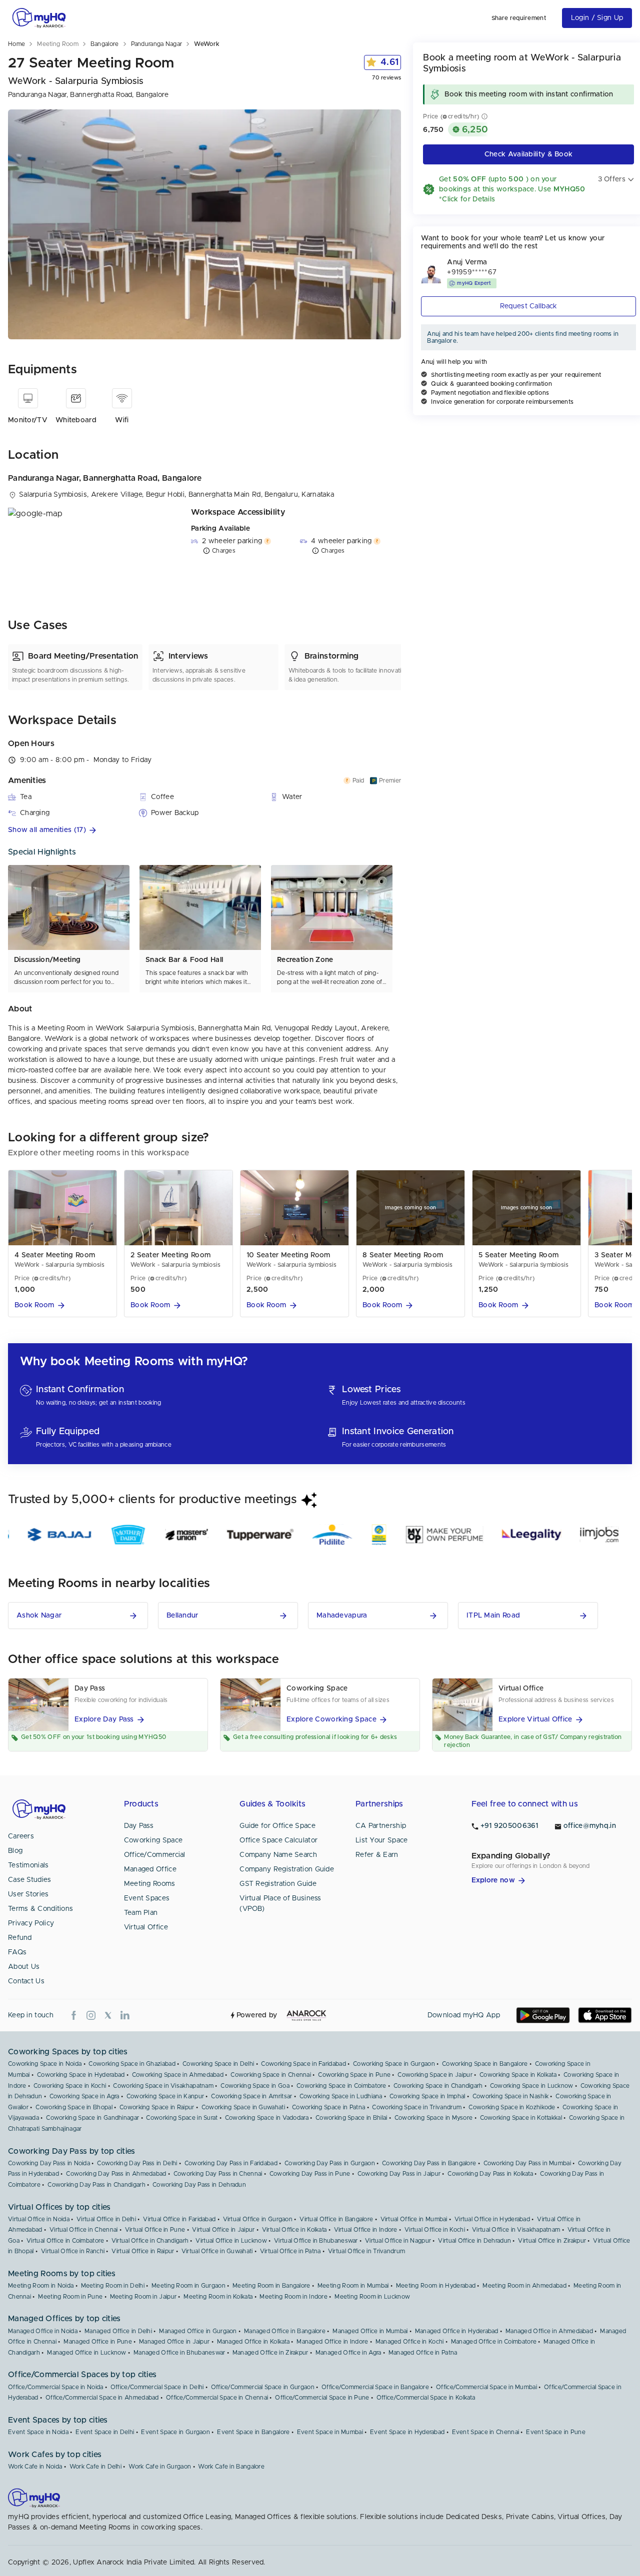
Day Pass (139, 1826)
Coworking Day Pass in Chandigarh (96, 2185)
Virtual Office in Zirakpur (552, 2241)
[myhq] (39, 18)
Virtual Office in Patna (290, 2251)
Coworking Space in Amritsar (251, 2096)
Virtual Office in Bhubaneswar (316, 2241)
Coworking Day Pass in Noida (49, 2163)
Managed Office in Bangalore (285, 2331)
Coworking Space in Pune (354, 2075)
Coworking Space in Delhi (218, 2064)
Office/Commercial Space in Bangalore (375, 2387)
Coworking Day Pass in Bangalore (429, 2163)
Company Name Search (278, 1855)
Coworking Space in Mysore (434, 2118)
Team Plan (141, 1913)
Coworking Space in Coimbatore (341, 2086)
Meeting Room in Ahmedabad (524, 2286)
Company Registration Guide (287, 1869)
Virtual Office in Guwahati (217, 2251)
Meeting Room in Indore (293, 2297)
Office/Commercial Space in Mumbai (486, 2387)
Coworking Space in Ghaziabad (132, 2064)
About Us (24, 1967)
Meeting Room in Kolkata (218, 2297)
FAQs (17, 1952)
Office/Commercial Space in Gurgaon (263, 2387)
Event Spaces (147, 1898)
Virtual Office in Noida (39, 2219)
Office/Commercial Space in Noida (56, 2387)
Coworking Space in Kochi (70, 2086)
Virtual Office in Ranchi (73, 2251)
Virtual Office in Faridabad (179, 2219)
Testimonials (28, 1865)
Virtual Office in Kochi (435, 2230)
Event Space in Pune (556, 2432)
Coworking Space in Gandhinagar (92, 2118)
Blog (15, 1851)
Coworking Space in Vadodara (267, 2118)
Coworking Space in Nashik (511, 2096)
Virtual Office (146, 1927)
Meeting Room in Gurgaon (188, 2286)
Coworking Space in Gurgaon (394, 2064)
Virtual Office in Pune (155, 2230)
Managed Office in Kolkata (253, 2342)
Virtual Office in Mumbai (414, 2219)
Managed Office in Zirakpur (270, 2353)
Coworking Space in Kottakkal (521, 2118)
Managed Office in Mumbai (370, 2331)
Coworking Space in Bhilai (351, 2118)
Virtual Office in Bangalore (336, 2219)
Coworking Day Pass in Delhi (137, 2163)
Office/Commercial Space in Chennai (217, 2398)
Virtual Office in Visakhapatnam (516, 2230)
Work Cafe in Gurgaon (160, 2467)
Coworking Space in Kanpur (165, 2096)
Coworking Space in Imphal (427, 2096)
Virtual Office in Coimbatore (65, 2241)
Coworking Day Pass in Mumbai (527, 2163)
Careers (21, 1836)
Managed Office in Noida (43, 2331)
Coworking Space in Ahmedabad (178, 2075)
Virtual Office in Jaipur (223, 2230)
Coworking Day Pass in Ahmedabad (116, 2174)
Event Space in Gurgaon (175, 2432)
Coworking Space (153, 1840)
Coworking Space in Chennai (271, 2075)
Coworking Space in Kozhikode (512, 2107)
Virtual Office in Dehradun (474, 2241)
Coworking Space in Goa (255, 2086)
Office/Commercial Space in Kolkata (426, 2398)
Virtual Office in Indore (366, 2230)
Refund (20, 1938)
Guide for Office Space (277, 1826)
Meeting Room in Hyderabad (436, 2286)
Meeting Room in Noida (41, 2286)
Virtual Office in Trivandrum (366, 2251)
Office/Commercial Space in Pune (322, 2398)
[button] (204, 830)
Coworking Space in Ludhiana (341, 2096)
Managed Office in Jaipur (174, 2342)
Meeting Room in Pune (70, 2297)
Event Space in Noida (38, 2432)
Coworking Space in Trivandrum (417, 2107)
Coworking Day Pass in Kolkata (490, 2174)
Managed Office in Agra (348, 2353)
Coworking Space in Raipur (157, 2107)
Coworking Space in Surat (182, 2118)
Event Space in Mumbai (330, 2432)
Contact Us (26, 1981)
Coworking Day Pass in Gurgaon (330, 2163)
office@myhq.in (590, 1826)
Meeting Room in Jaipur (143, 2297)
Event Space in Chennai (486, 2432)
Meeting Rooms (150, 1884)
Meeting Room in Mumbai (353, 2286)
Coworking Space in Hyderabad (81, 2075)
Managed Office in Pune (98, 2342)
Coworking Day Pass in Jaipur (399, 2174)
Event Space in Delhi (105, 2432)
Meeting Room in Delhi (113, 2286)
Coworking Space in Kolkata (518, 2075)
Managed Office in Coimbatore (494, 2342)
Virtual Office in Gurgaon (258, 2219)
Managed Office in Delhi (118, 2331)
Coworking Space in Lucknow (532, 2086)
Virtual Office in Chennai (84, 2230)
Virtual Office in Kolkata (294, 2230)
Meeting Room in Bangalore (271, 2286)
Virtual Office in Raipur (143, 2251)
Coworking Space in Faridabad (303, 2064)
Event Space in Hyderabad (407, 2432)
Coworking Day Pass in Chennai (218, 2174)
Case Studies (30, 1880)
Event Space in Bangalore (253, 2432)
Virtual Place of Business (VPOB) (280, 1904)
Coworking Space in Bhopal (74, 2107)
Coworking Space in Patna (328, 2107)
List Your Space (382, 1840)
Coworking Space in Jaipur (435, 2075)
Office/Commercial (155, 1855)
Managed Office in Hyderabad (457, 2331)
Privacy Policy (31, 1923)
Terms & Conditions (40, 1909)
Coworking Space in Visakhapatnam (163, 2086)
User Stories (28, 1894)
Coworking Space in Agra (84, 2096)
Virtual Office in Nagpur (398, 2241)
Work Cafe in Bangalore (231, 2467)
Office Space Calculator (278, 1840)
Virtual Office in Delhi (106, 2219)
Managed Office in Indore (332, 2342)
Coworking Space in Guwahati (243, 2107)
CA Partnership (381, 1826)
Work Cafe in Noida (35, 2467)
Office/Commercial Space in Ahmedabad (102, 2398)
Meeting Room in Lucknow (372, 2297)
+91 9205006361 (509, 1826)
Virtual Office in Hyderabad (492, 2219)
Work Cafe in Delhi (95, 2467)
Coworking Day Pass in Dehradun (199, 2185)
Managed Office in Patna (423, 2353)
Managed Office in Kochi (410, 2342)
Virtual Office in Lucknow (231, 2241)
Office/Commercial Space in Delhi (157, 2387)
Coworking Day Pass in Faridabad (231, 2163)
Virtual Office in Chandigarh (150, 2241)
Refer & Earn (377, 1855)
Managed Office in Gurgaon (198, 2331)
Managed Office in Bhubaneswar (179, 2353)
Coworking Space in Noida (45, 2064)
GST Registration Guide (278, 1884)
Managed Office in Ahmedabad (549, 2331)
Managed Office (150, 1869)
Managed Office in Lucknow (87, 2353)
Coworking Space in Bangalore (485, 2064)
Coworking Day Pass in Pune (310, 2174)
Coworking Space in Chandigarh (438, 2086)
